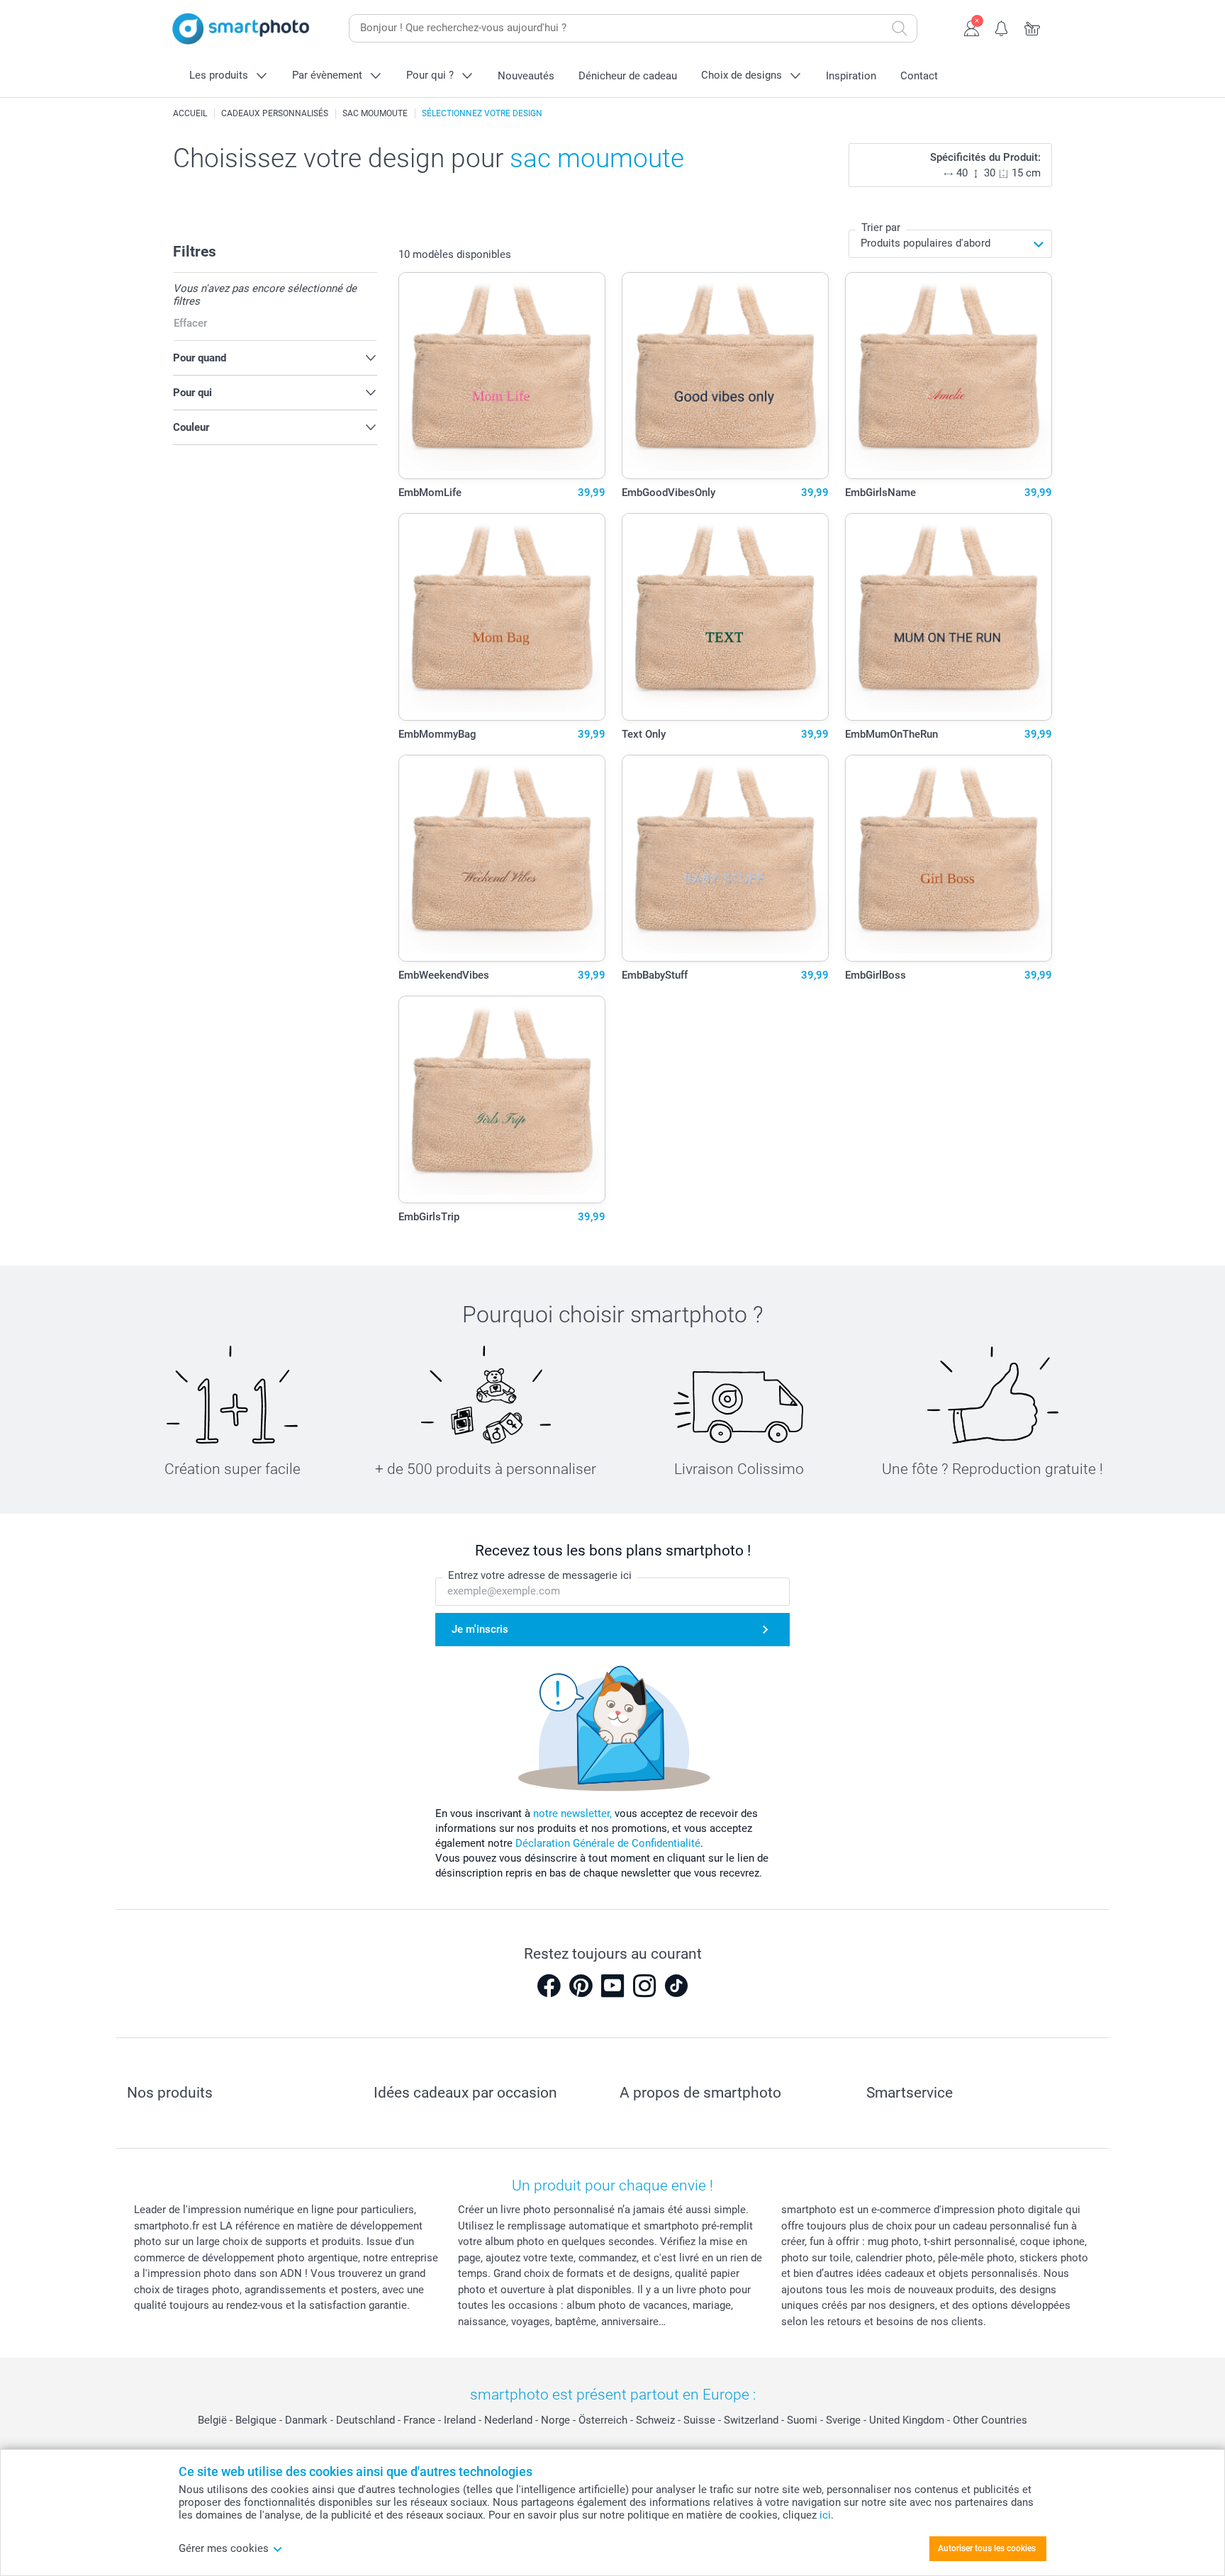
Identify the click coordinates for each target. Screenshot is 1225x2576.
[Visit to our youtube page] (612, 1986)
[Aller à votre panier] (1033, 27)
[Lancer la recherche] (900, 28)
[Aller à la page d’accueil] (241, 29)
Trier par (881, 227)
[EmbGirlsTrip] (502, 1099)
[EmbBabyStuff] (726, 859)
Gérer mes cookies (224, 2548)
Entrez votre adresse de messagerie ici (540, 1575)
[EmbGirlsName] (949, 376)
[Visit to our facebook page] (549, 1986)
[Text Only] (726, 617)
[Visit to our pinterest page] (581, 1986)
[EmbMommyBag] (502, 617)
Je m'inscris (480, 1629)
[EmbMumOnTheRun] (949, 617)
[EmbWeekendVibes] (502, 859)
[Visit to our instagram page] (644, 1986)
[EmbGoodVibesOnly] (726, 376)
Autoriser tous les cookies (987, 2548)
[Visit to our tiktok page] (676, 1986)
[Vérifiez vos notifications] (1002, 27)
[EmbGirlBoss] (949, 859)
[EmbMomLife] (502, 376)
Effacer (190, 323)
